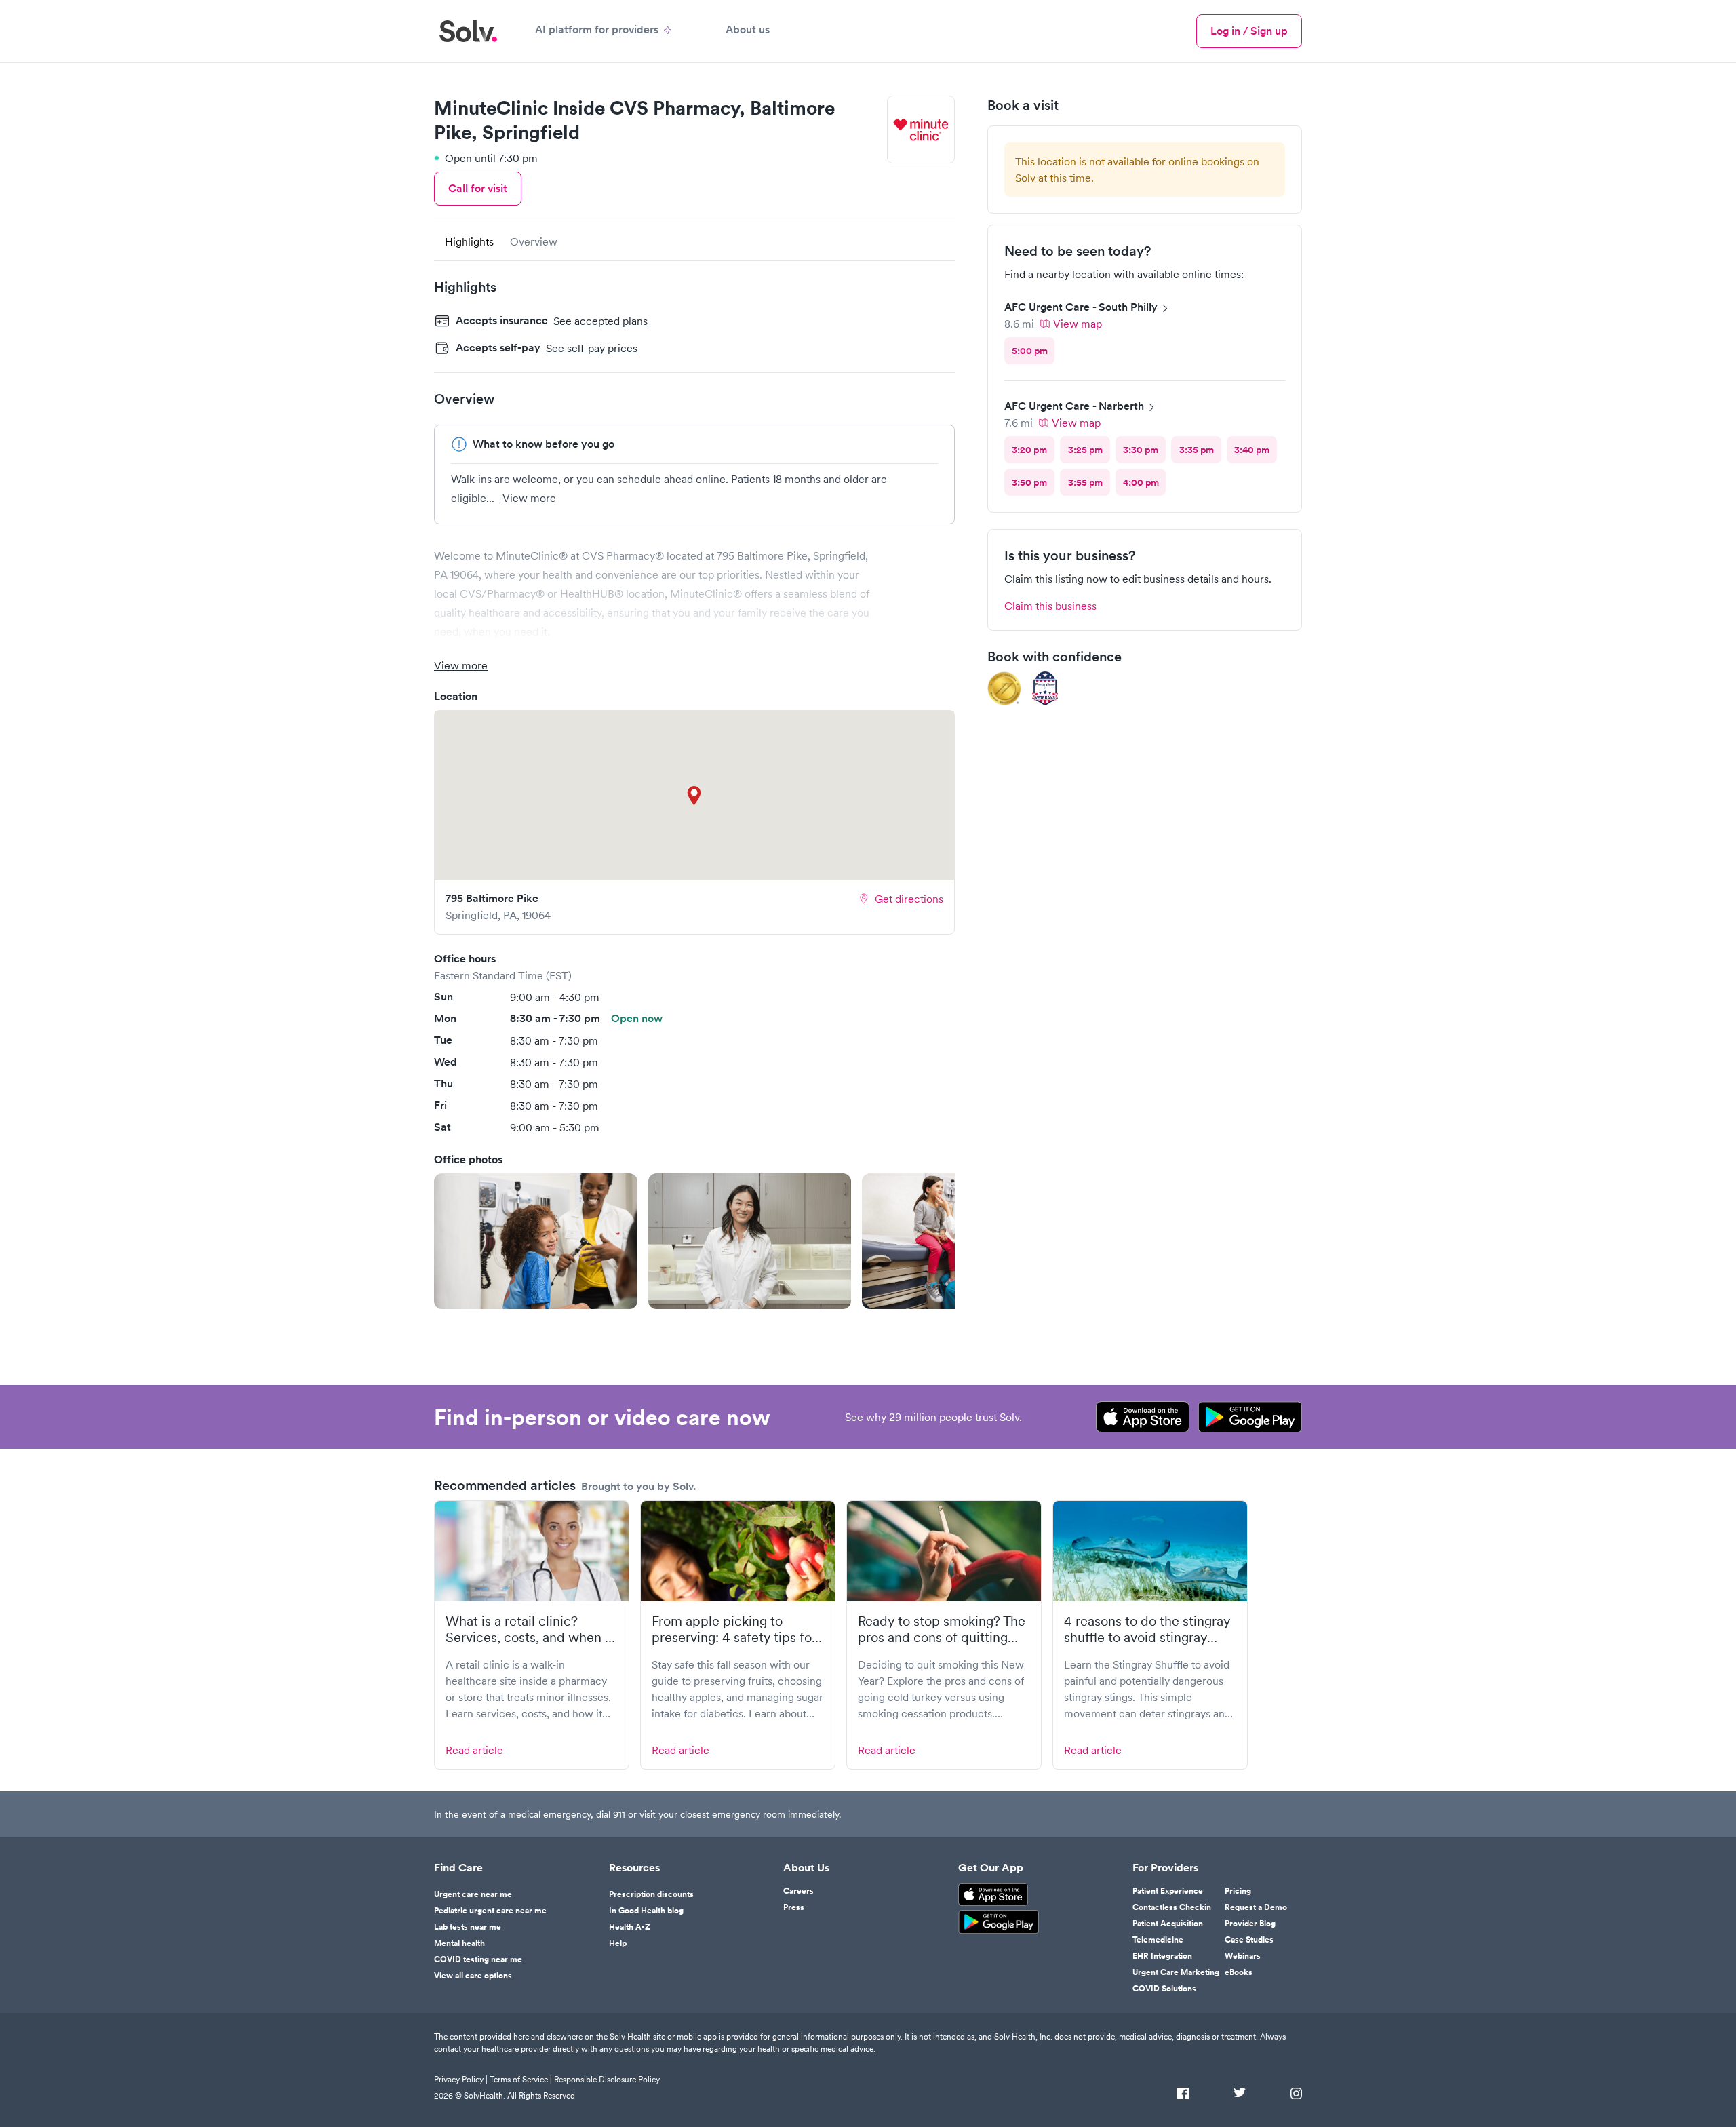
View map (1078, 324)
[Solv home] (468, 31)
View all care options (473, 1976)
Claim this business (1050, 606)
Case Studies (1249, 1940)
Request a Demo (1256, 1907)
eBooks (1239, 1972)
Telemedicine (1158, 1940)
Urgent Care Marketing (1176, 1972)
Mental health (459, 1943)
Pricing (1238, 1891)
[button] (536, 1241)
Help (618, 1943)
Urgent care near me (473, 1894)
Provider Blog (1250, 1924)
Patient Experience (1168, 1891)
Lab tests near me (468, 1927)
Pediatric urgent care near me (490, 1911)
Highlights (469, 241)
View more (529, 498)
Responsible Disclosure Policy (607, 2079)
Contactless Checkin (1172, 1907)
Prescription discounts (651, 1894)
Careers (798, 1891)
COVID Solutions (1164, 1989)
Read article (474, 1750)
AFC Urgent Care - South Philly (1081, 307)
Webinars (1243, 1956)
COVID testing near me (478, 1959)
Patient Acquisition (1168, 1924)
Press (794, 1907)
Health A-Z (630, 1927)
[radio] (1029, 351)
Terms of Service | (521, 2079)
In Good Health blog (646, 1911)
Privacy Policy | (461, 2079)
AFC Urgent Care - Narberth (1074, 406)
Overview (534, 241)
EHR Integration (1162, 1956)
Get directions (909, 899)
